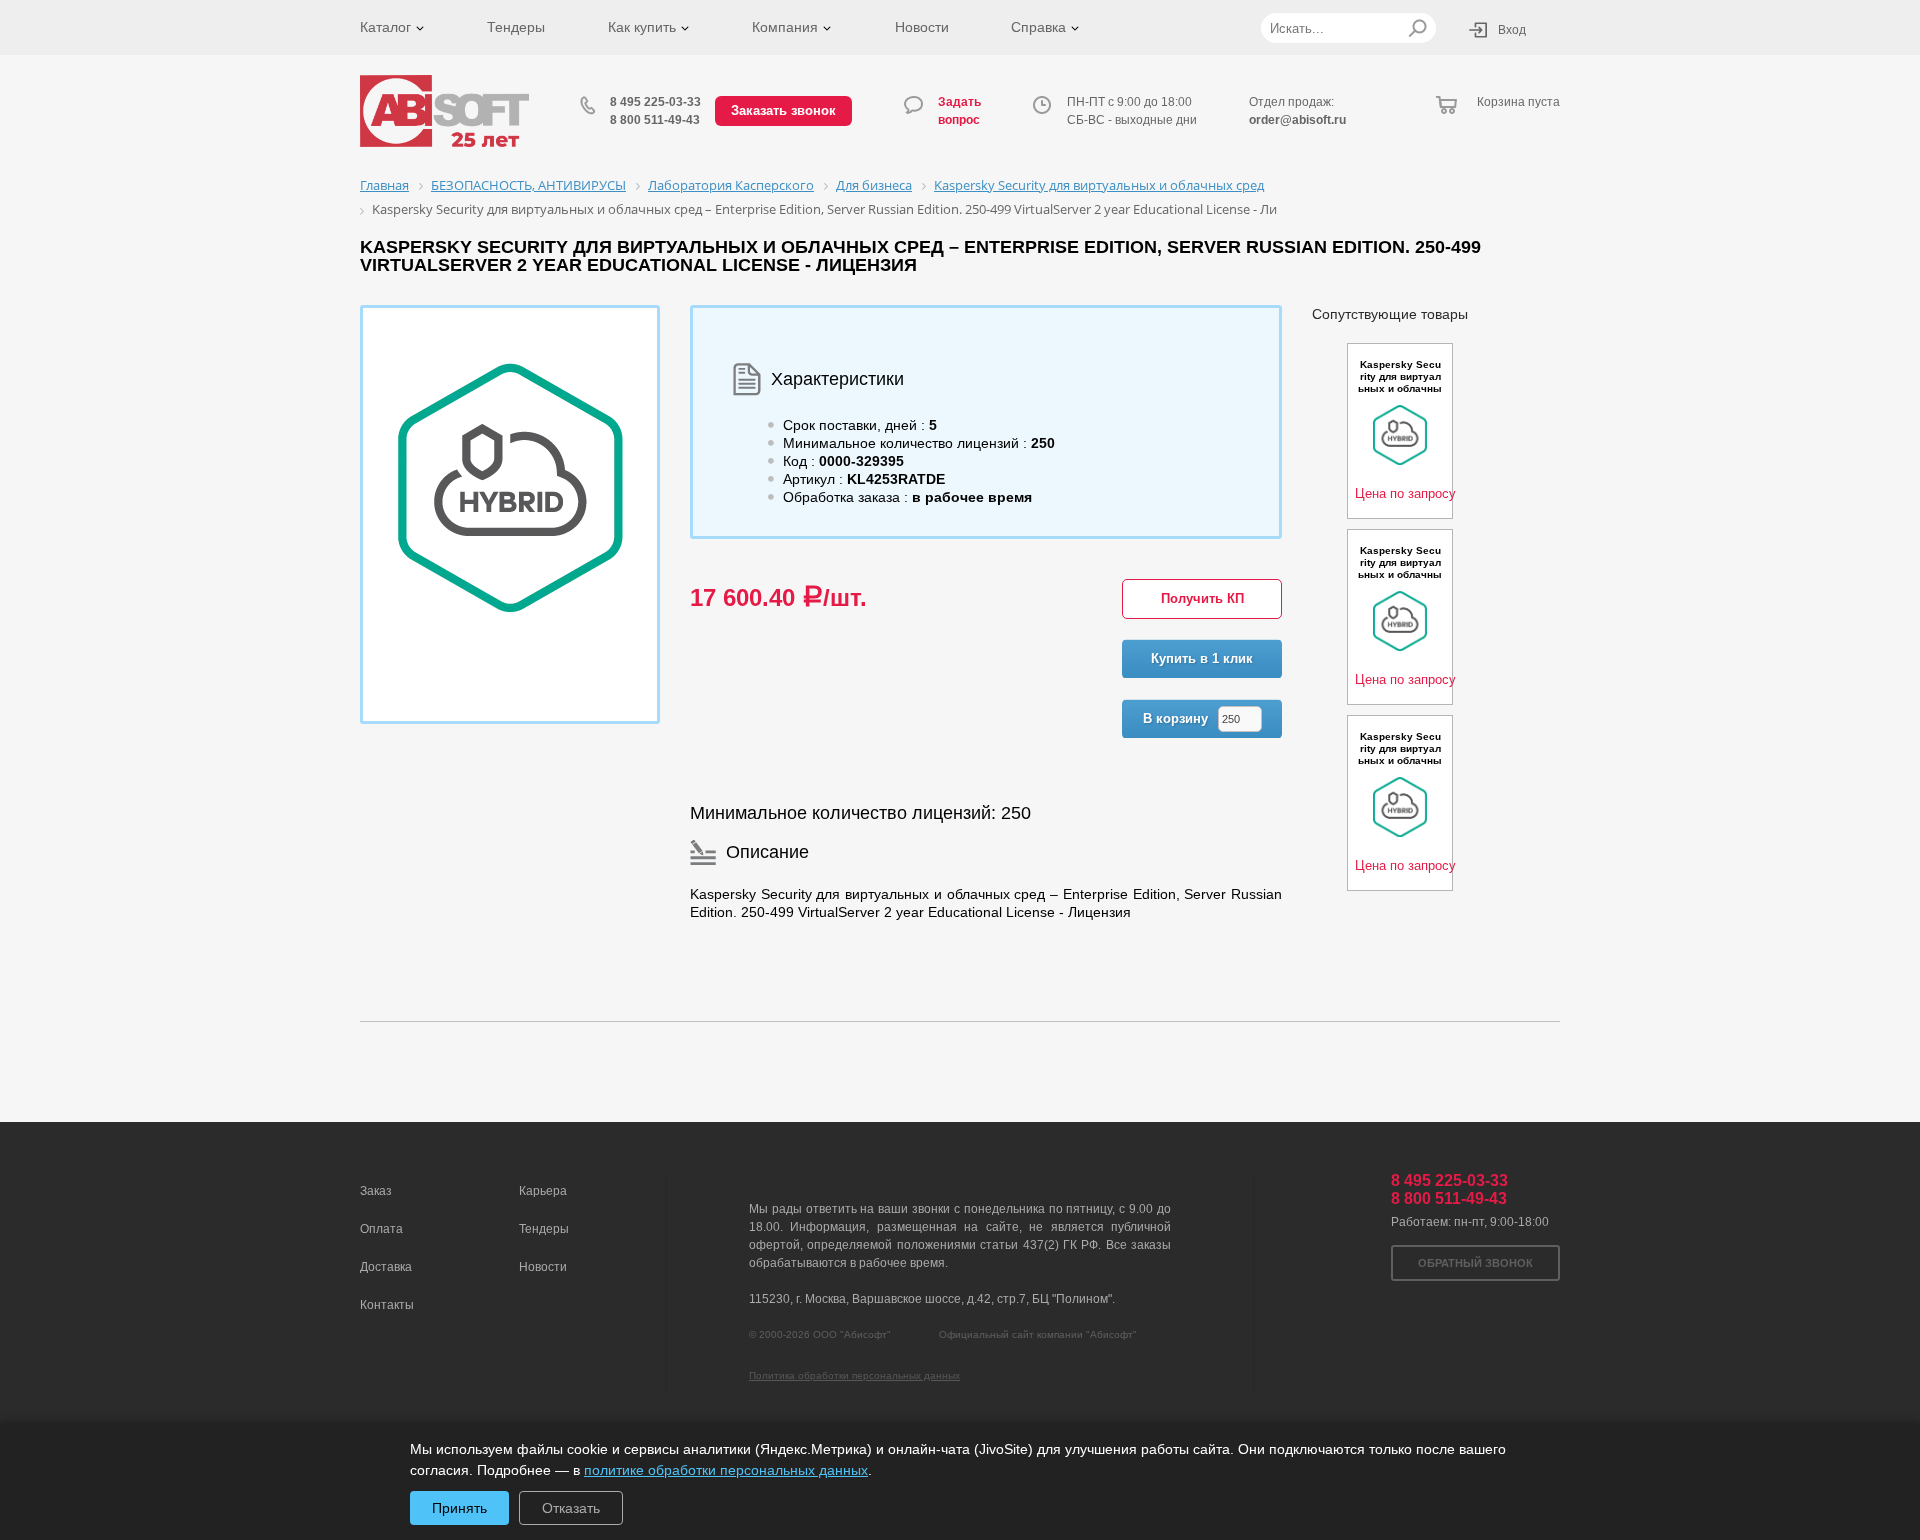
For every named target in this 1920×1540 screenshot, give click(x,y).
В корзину (1175, 718)
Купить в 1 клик (1202, 658)
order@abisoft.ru (1297, 120)
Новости (922, 27)
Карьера (543, 1191)
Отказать (571, 1508)
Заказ (376, 1191)
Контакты (387, 1305)
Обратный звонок (1475, 1263)
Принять (459, 1508)
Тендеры (516, 27)
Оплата (381, 1229)
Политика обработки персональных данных (854, 1375)
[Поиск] (1417, 28)
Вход (1512, 30)
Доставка (386, 1267)
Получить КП (1202, 598)
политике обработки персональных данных (726, 1470)
